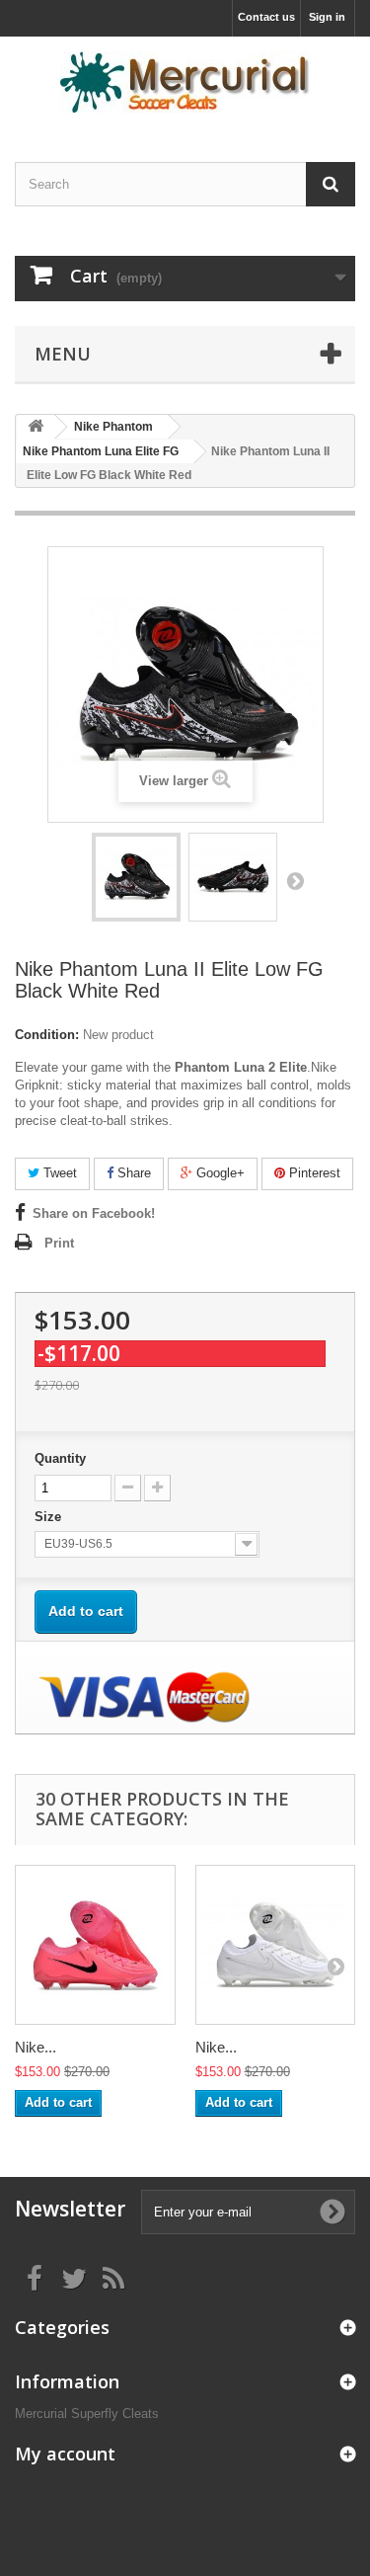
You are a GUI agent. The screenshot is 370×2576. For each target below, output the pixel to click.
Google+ (219, 1173)
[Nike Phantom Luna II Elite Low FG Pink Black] (95, 1945)
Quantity (60, 1458)
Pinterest (313, 1173)
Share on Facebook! (94, 1213)
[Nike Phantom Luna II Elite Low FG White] (276, 1945)
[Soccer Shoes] (185, 82)
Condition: (47, 1035)
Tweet (58, 1173)
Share (132, 1173)
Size (50, 1517)
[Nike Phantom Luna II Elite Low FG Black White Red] (136, 877)
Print (59, 1243)
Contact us (266, 17)
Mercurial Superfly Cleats (87, 2414)
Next (295, 880)
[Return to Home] (36, 427)
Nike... (36, 2047)
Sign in (327, 17)
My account (65, 2454)
